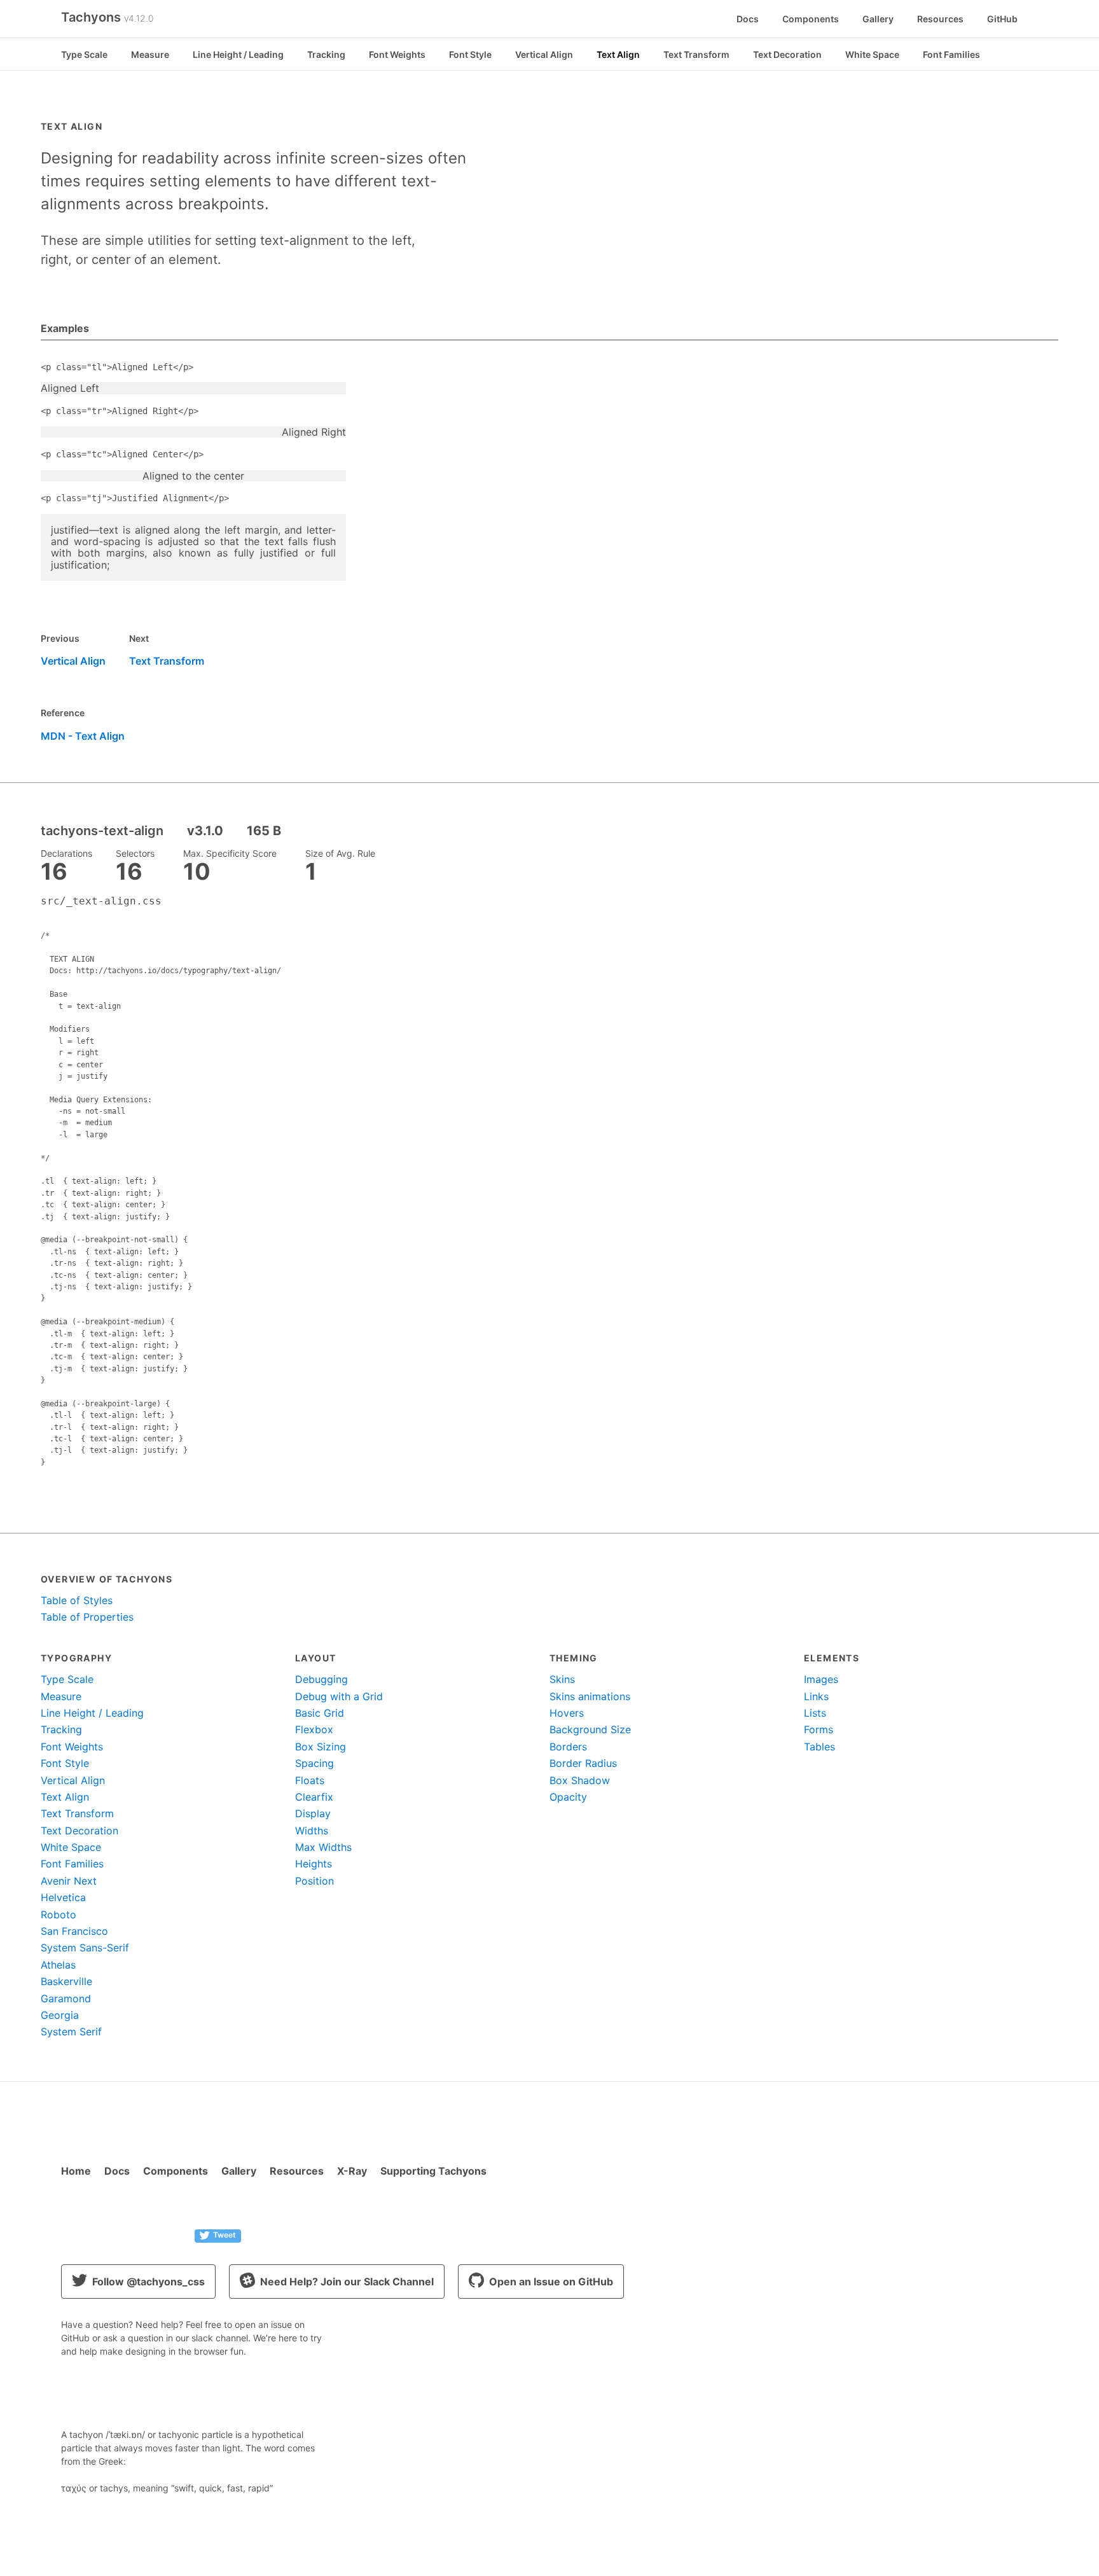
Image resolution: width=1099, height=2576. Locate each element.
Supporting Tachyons (433, 2171)
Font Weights (397, 54)
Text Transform (696, 54)
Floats (310, 1780)
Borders (568, 1747)
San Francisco (74, 1931)
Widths (312, 1831)
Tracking (326, 54)
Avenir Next (69, 1881)
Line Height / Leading (238, 54)
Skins (562, 1679)
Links (816, 1696)
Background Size (590, 1729)
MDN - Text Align (83, 736)
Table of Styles (77, 1600)
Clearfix (314, 1797)
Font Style (470, 54)
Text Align (618, 54)
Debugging (321, 1679)
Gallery (878, 19)
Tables (819, 1747)
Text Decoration (787, 54)
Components (811, 19)
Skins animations (590, 1696)
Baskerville (66, 1981)
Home (76, 2171)
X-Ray (352, 2171)
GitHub (1002, 19)
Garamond (66, 1998)
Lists (815, 1713)
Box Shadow (580, 1780)
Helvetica (63, 1897)
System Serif (71, 2032)
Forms (819, 1729)
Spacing (314, 1763)
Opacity (568, 1797)
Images (821, 1679)
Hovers (567, 1713)
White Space (872, 54)
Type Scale (84, 54)
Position (314, 1881)
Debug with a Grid (339, 1696)
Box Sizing (321, 1747)
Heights (314, 1864)
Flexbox (314, 1729)
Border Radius (583, 1763)
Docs (748, 19)
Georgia (60, 2015)
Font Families (951, 54)
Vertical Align (544, 54)
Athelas (58, 1965)
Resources (940, 19)
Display (313, 1813)
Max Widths (323, 1847)
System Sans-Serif (85, 1948)
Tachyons (107, 17)
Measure (150, 54)
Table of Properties (87, 1617)
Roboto (59, 1915)
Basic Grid (320, 1713)
